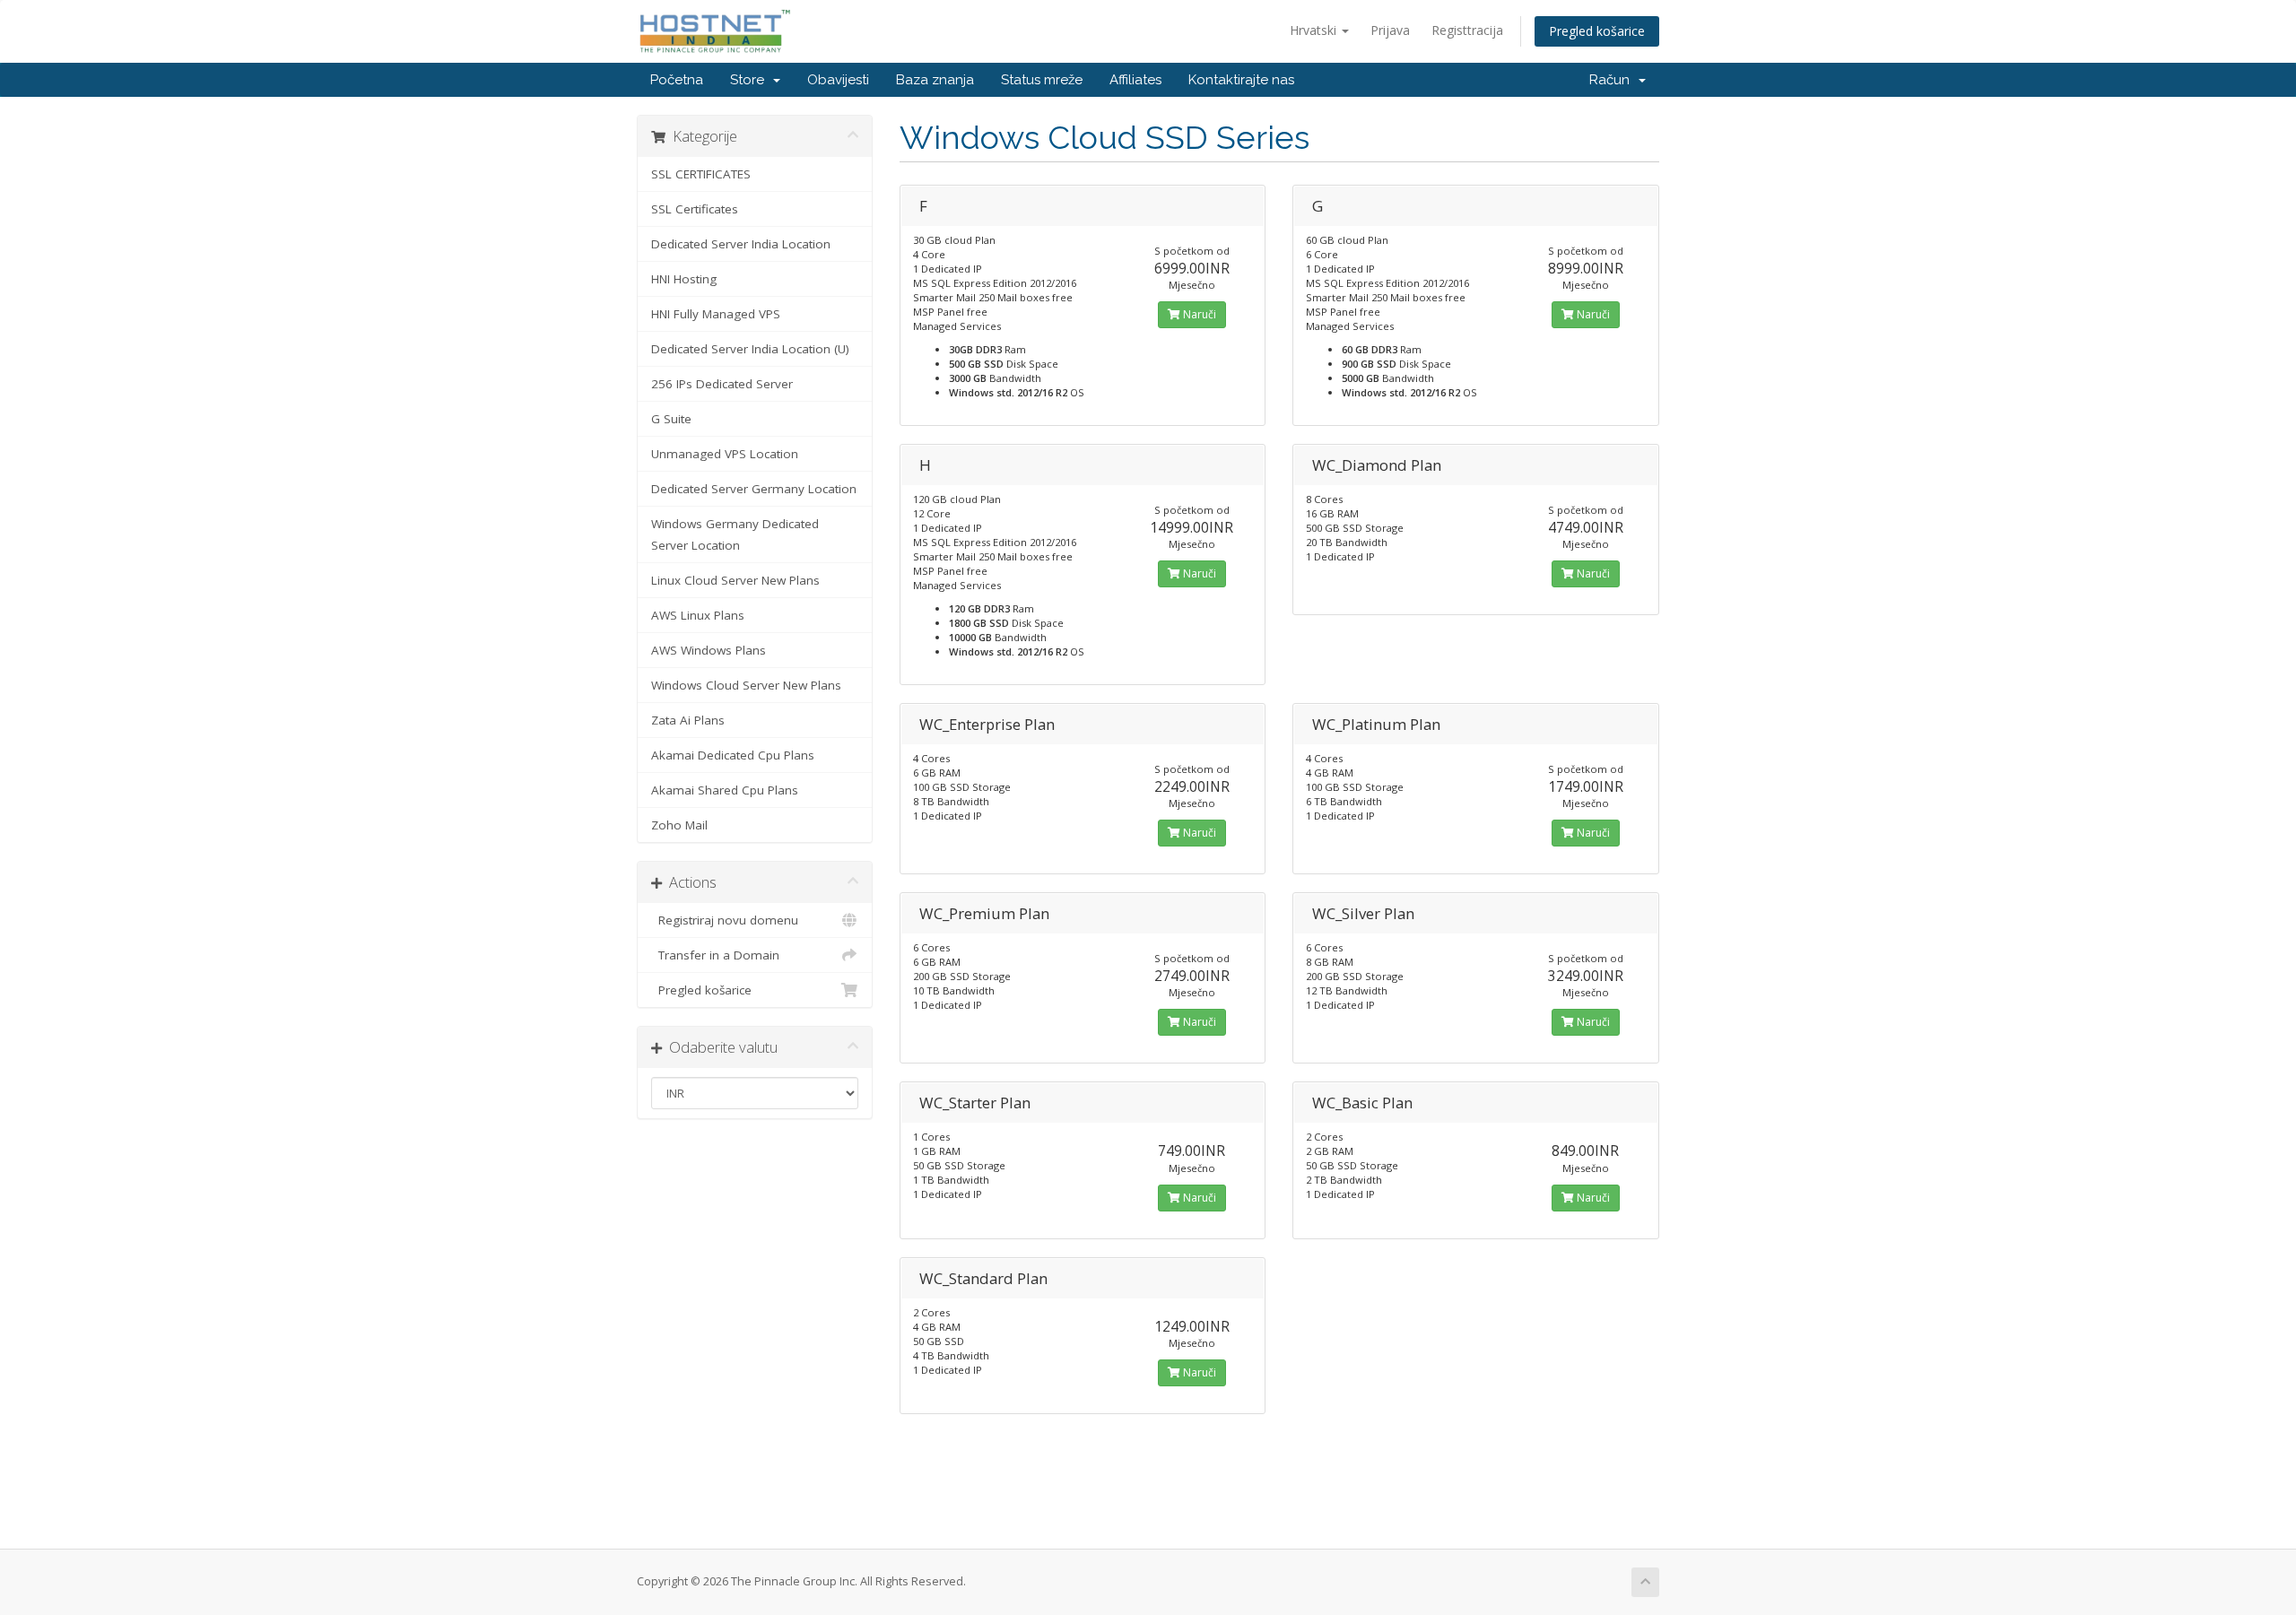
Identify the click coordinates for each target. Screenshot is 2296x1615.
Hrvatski (1315, 30)
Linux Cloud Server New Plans (735, 580)
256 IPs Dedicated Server (722, 384)
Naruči (1198, 314)
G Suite (671, 419)
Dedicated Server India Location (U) (750, 349)
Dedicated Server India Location (741, 244)
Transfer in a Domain (715, 955)
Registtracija (1467, 30)
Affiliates (1135, 80)
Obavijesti (838, 80)
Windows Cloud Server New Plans (746, 685)
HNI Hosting (684, 279)
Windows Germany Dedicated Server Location (735, 534)
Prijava (1390, 30)
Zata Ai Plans (688, 720)
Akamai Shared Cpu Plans (725, 790)
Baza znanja (935, 80)
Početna (677, 80)
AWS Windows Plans (709, 650)
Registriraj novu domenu (725, 920)
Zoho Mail (679, 825)
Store (751, 80)
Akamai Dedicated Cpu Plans (733, 755)
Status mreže (1042, 80)
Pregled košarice (1597, 31)
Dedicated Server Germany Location (754, 489)
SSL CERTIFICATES (701, 174)
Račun (1613, 80)
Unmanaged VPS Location (725, 454)
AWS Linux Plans (698, 615)
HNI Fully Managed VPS (716, 314)
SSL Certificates (695, 209)
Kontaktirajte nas (1241, 80)
